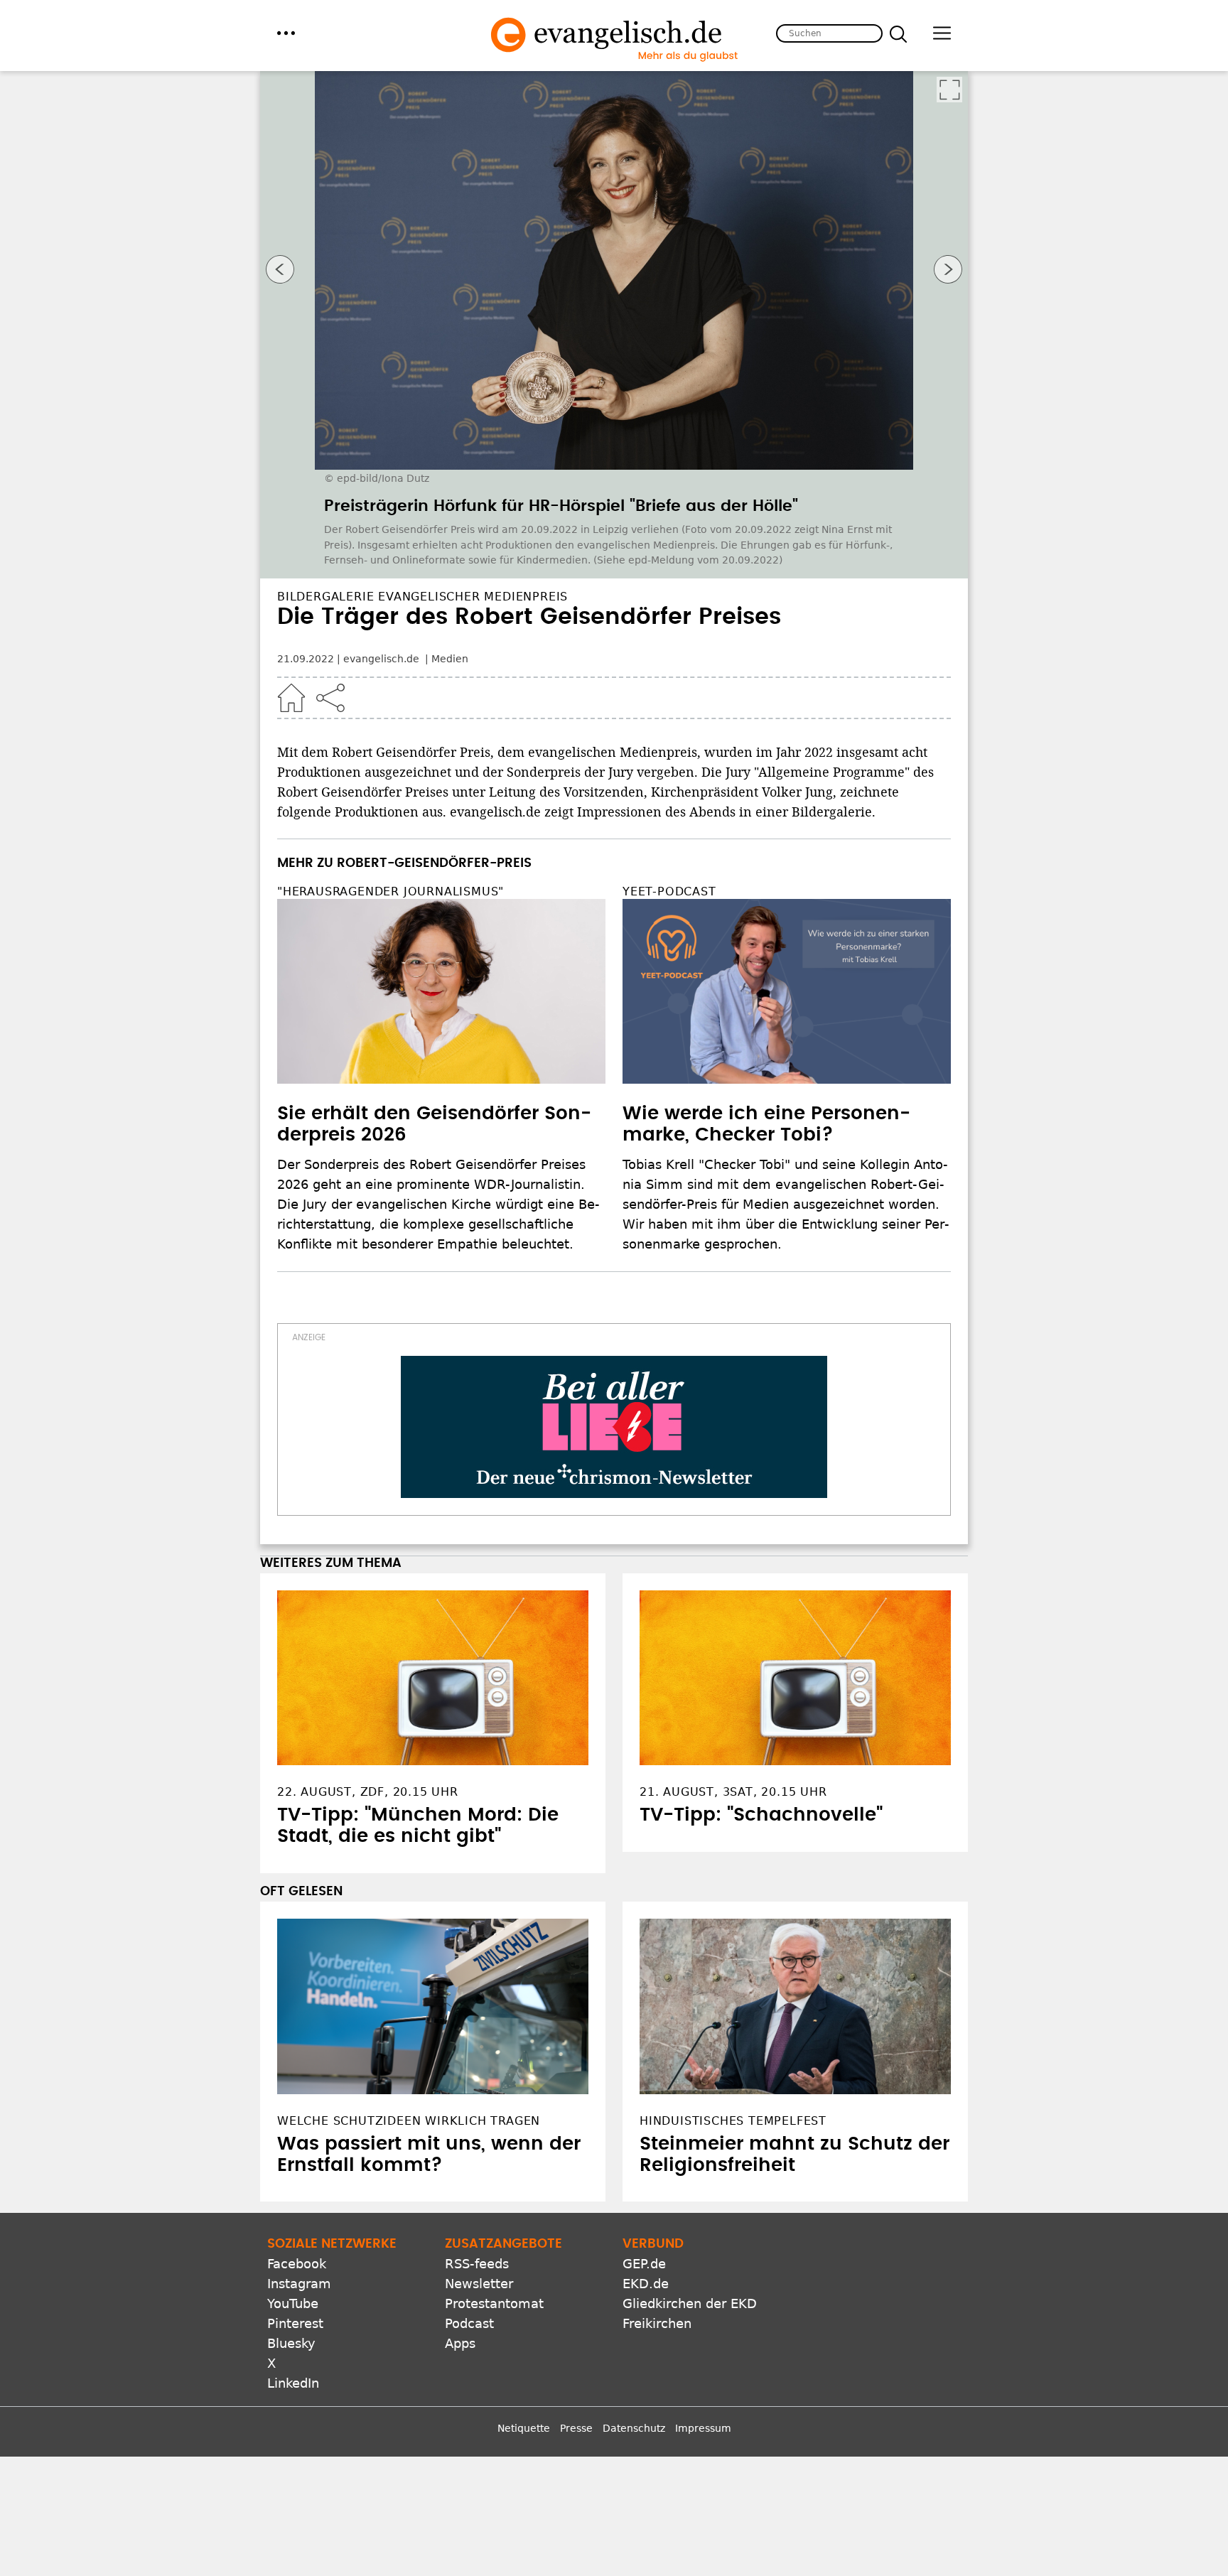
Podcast (469, 2323)
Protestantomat (494, 2303)
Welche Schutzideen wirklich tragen (409, 2121)
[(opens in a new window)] (614, 1427)
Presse (576, 2428)
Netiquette (524, 2428)
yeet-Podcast (669, 891)
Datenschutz (634, 2428)
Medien (450, 659)
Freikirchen (657, 2323)
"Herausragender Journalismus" (391, 891)
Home (291, 698)
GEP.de (644, 2264)
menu (286, 33)
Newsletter (479, 2284)
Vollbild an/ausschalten (949, 90)
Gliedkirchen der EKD (690, 2303)
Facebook (297, 2264)
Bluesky (291, 2343)
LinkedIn (293, 2383)
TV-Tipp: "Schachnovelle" (761, 1815)
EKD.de (646, 2284)
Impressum (703, 2428)
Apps (460, 2343)
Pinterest (295, 2323)
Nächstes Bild (948, 269)
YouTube (293, 2303)
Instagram (299, 2284)
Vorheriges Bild (280, 269)
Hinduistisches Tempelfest (733, 2121)
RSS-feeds (477, 2264)
